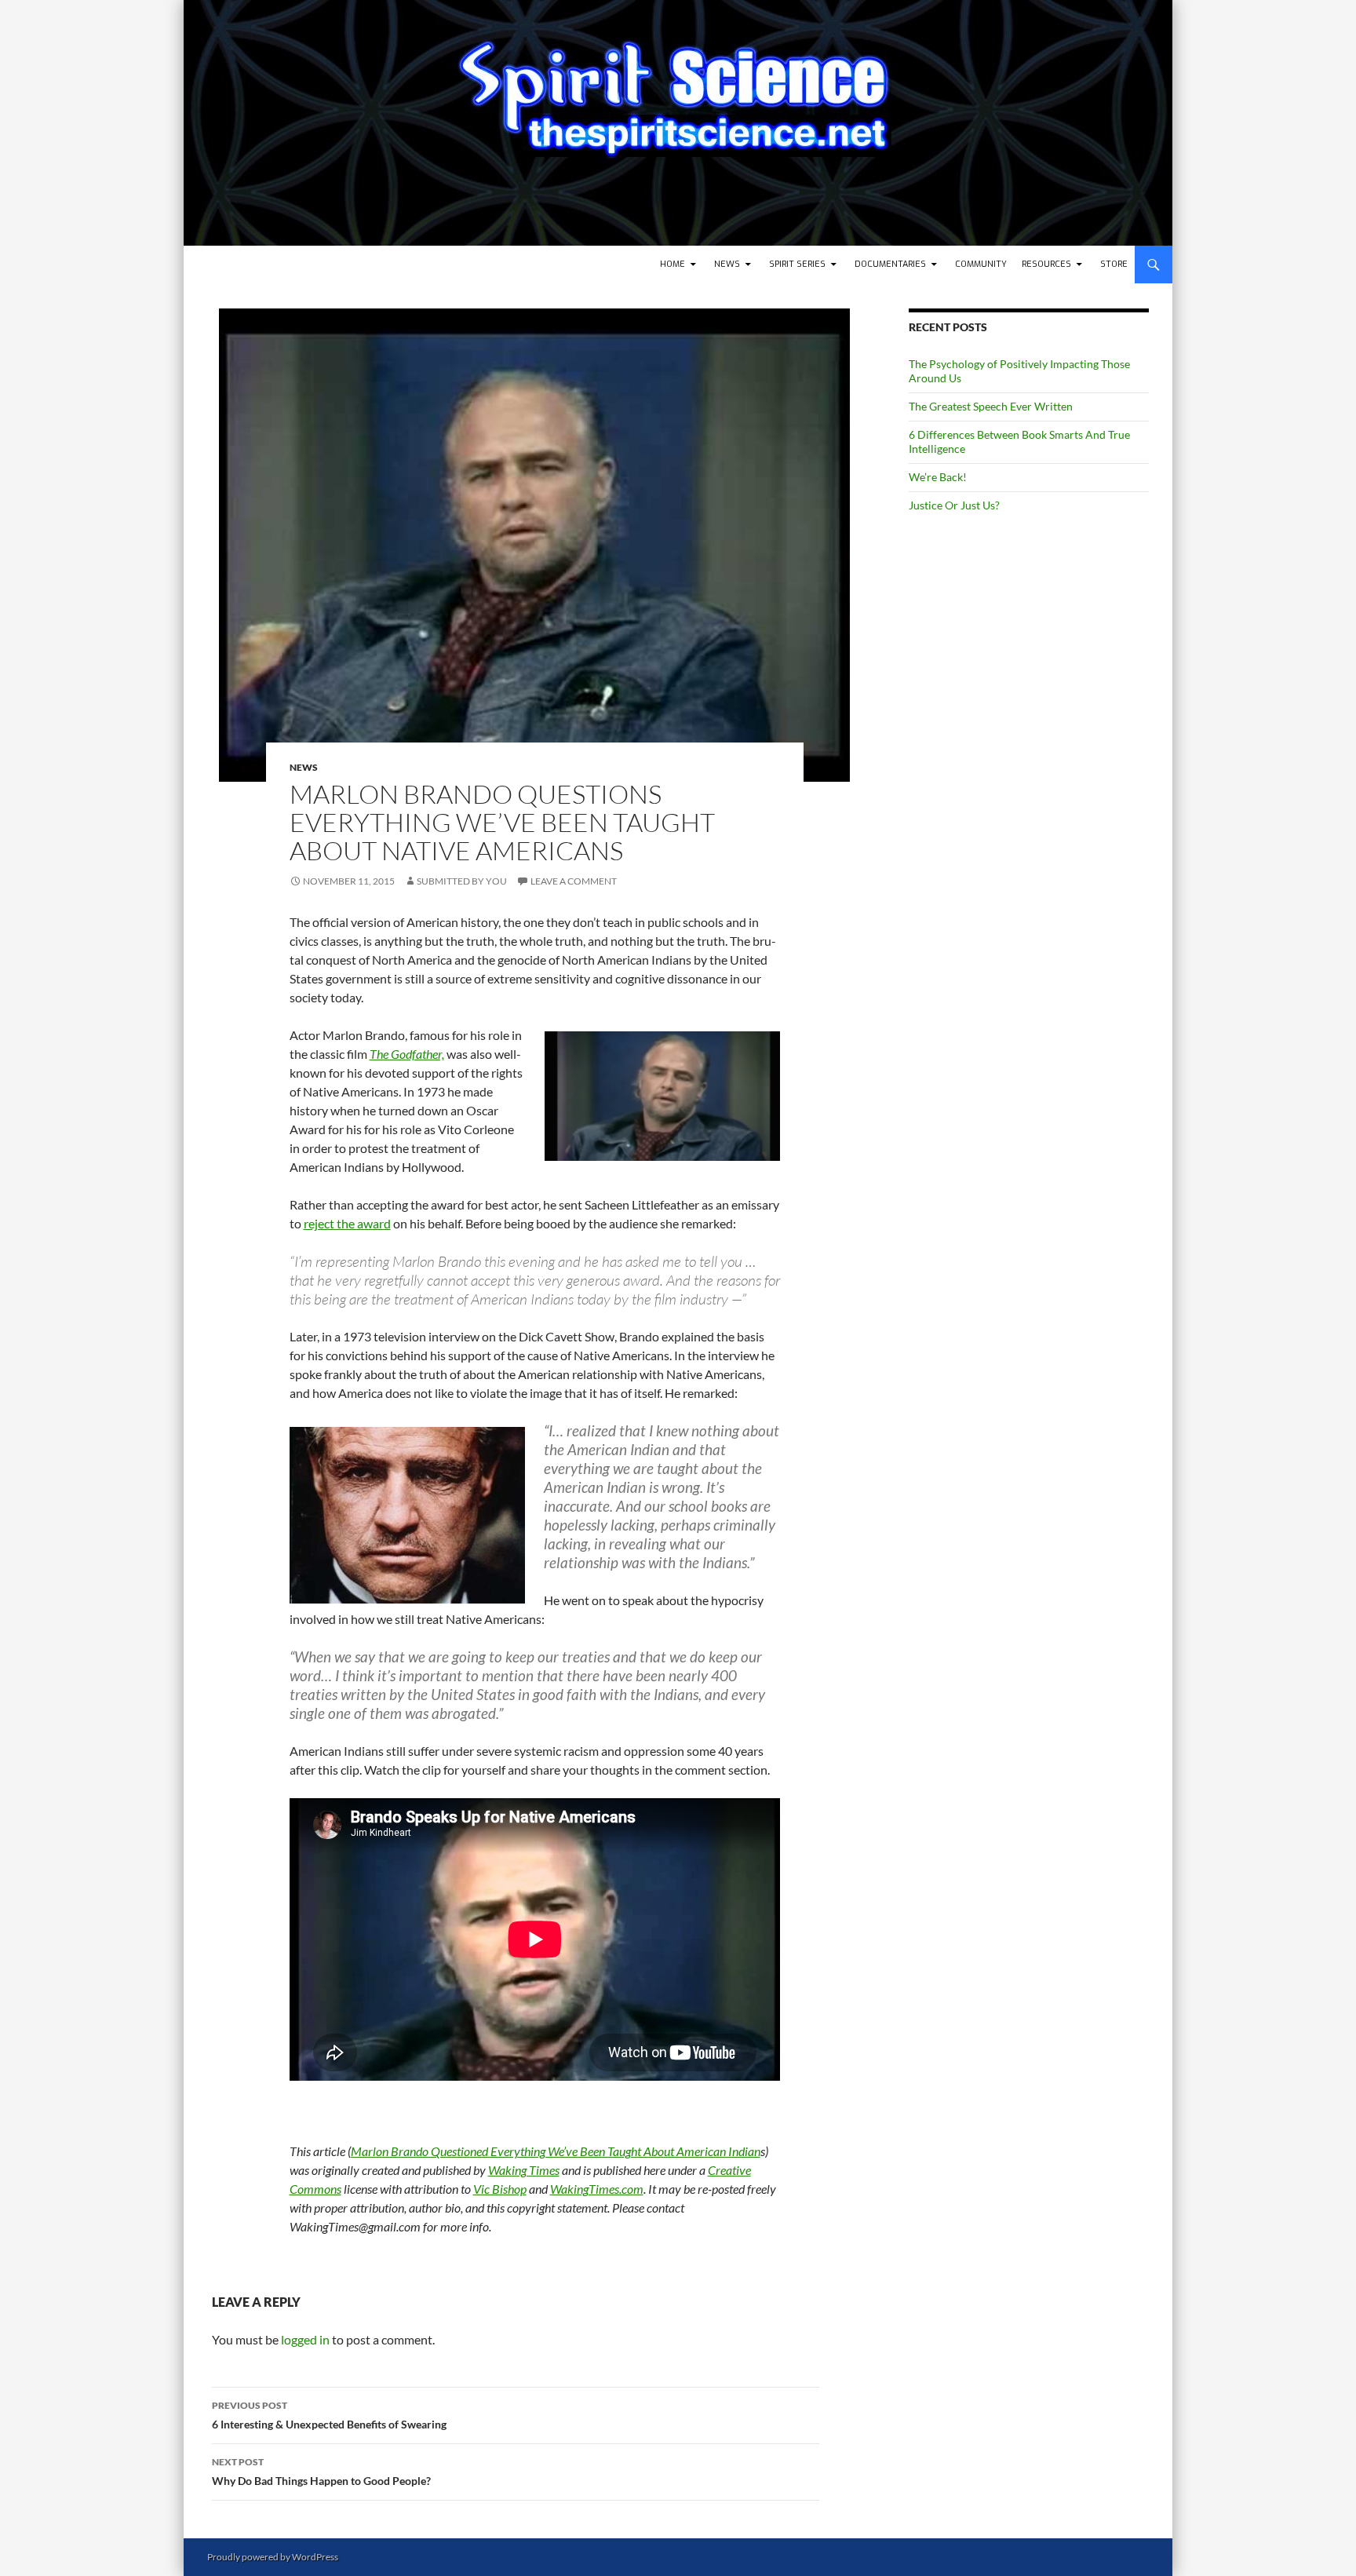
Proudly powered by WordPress (273, 2557)
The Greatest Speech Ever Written (991, 406)
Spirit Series (797, 264)
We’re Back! (938, 477)
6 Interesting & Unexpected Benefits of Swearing (329, 2415)
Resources (1046, 264)
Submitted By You (462, 881)
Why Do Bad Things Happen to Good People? (321, 2472)
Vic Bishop (500, 2189)
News (727, 264)
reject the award (347, 1223)
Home (673, 264)
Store (1114, 264)
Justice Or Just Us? (954, 505)
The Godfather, (407, 1054)
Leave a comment (574, 881)
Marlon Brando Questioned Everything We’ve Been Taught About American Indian (556, 2151)
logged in (305, 2339)
